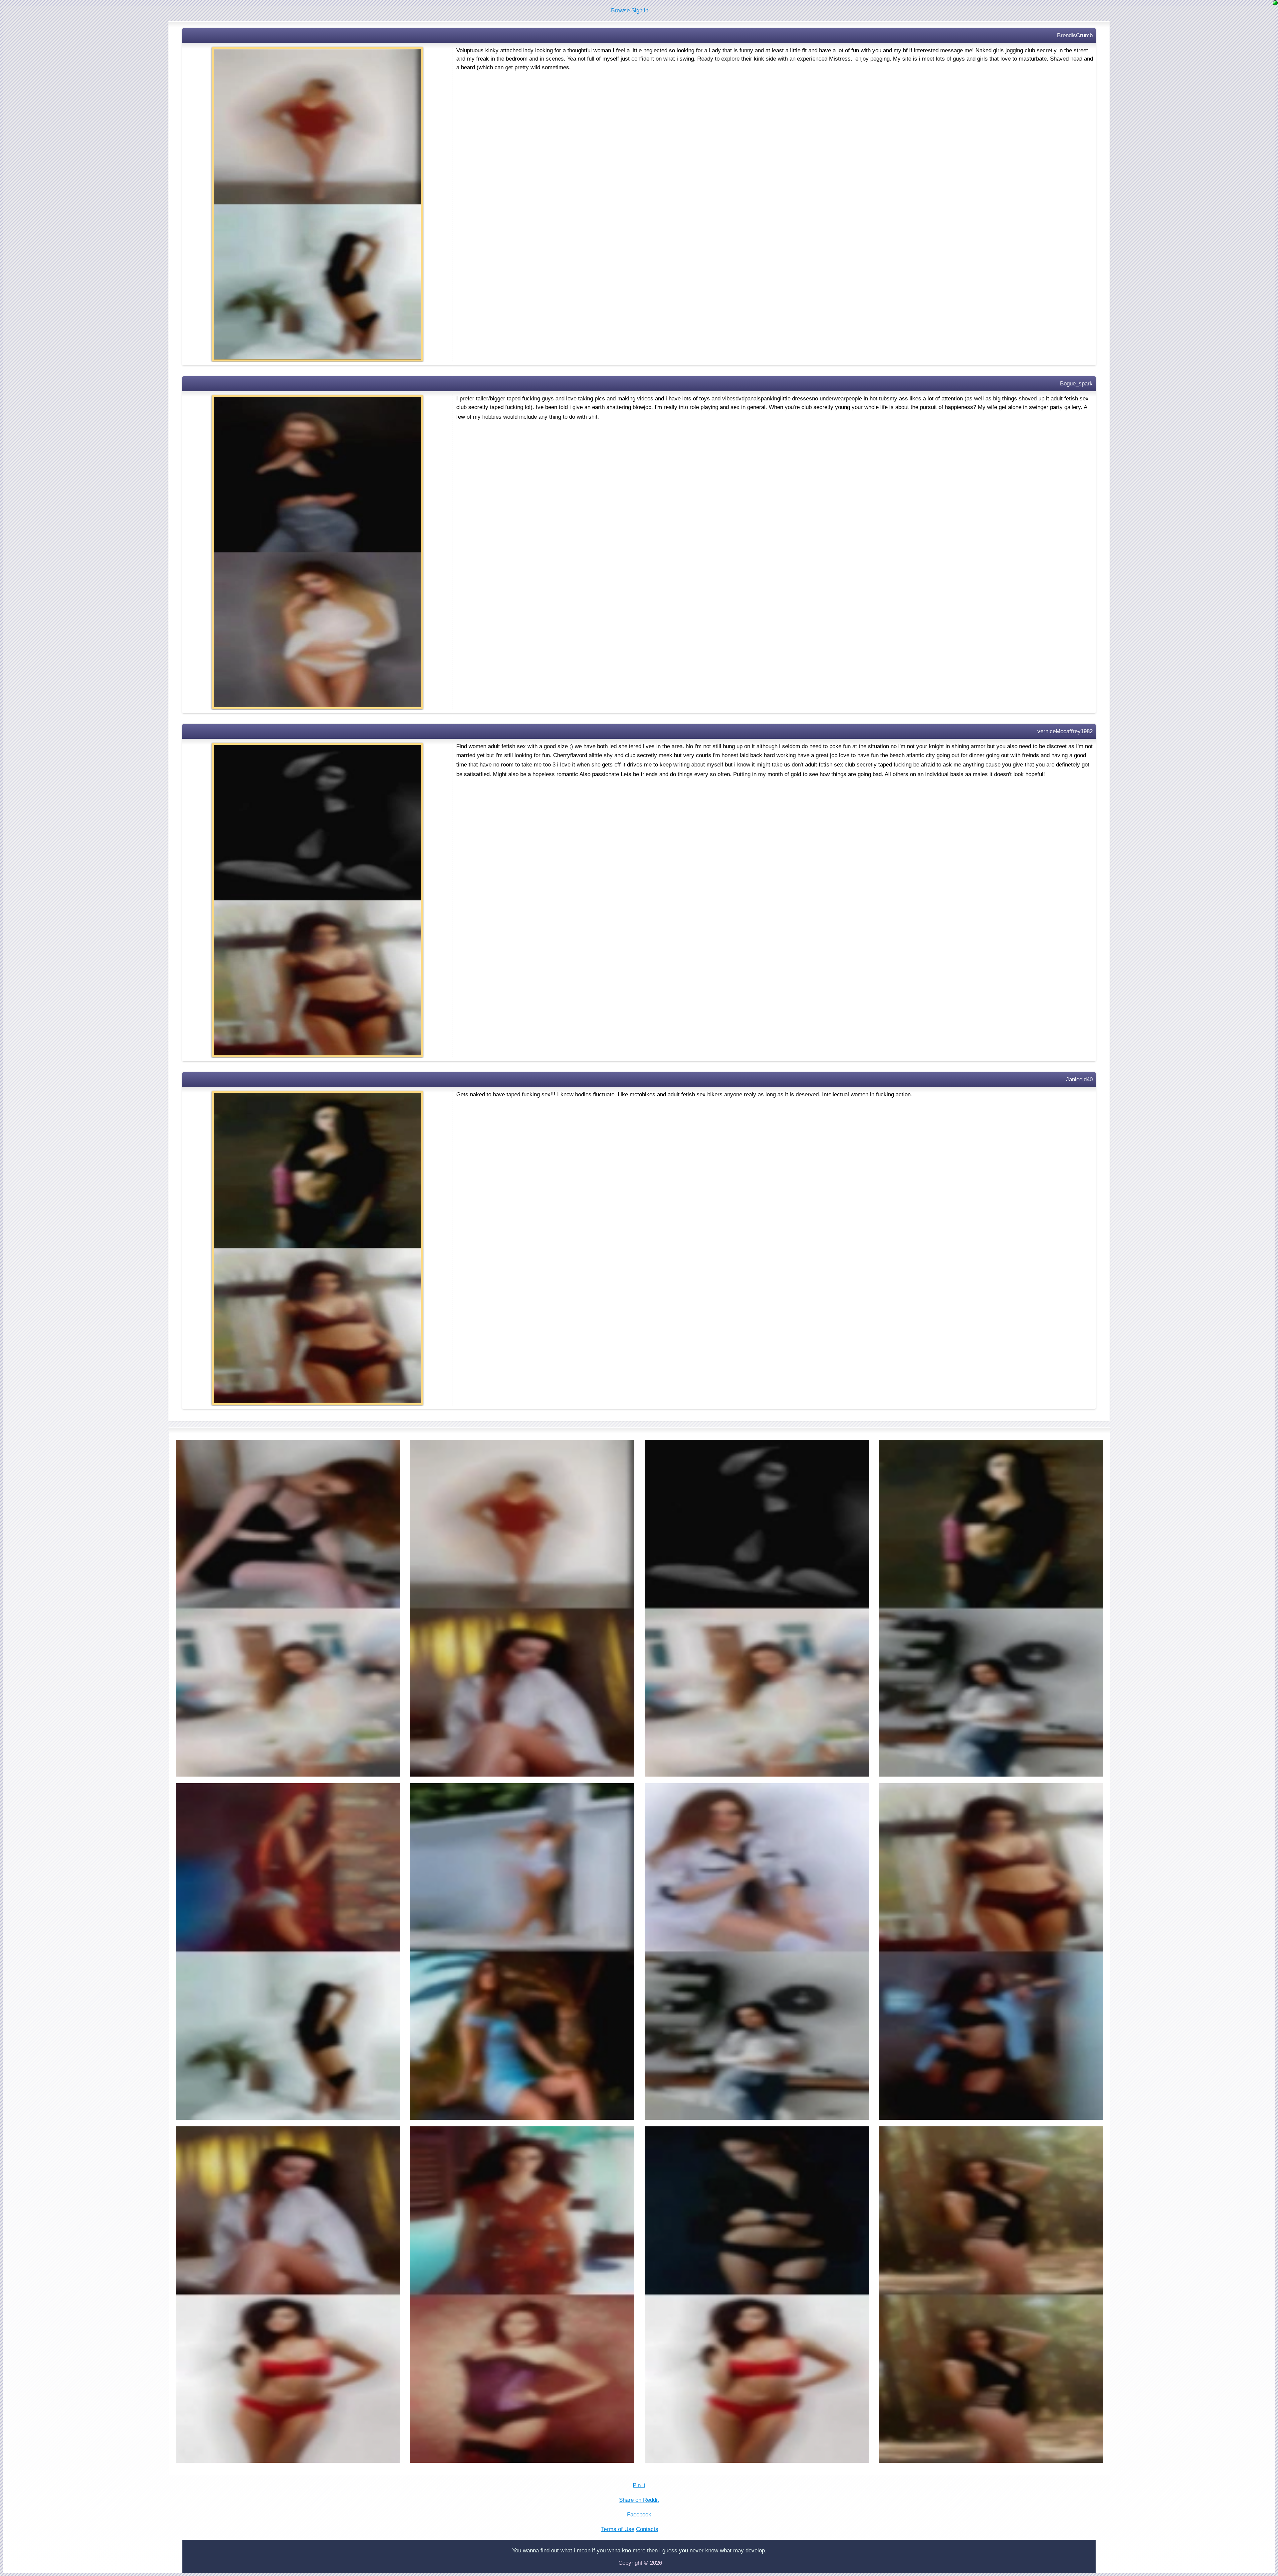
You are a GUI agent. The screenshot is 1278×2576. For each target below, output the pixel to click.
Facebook (639, 2515)
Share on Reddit (639, 2500)
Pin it (639, 2485)
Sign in (640, 10)
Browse (620, 10)
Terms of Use (618, 2529)
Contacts (647, 2529)
